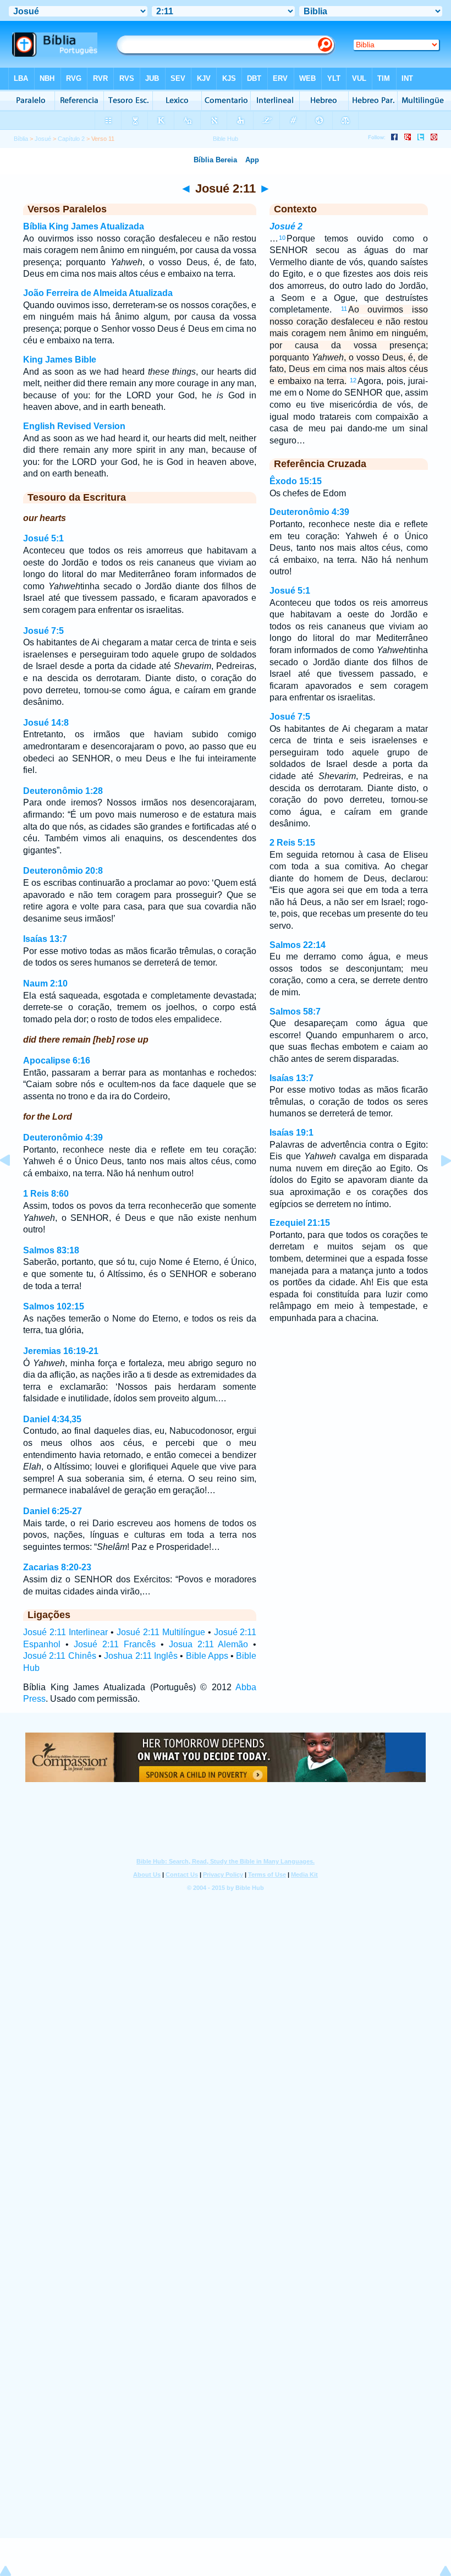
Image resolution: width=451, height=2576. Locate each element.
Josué (43, 139)
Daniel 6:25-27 (53, 1511)
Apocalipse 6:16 (57, 1060)
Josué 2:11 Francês (115, 1644)
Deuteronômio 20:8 (63, 871)
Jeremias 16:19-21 (61, 1351)
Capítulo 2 (71, 139)
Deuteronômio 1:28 (63, 791)
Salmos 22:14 (298, 945)
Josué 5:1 (43, 538)
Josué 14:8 (46, 723)
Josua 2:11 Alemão (209, 1644)
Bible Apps (207, 1656)
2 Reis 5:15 (292, 843)
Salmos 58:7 (295, 1012)
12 (353, 380)
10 (282, 238)
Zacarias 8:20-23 (57, 1567)
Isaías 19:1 (291, 1133)
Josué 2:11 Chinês (60, 1656)
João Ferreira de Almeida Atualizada (98, 293)
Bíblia (21, 139)
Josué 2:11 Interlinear (65, 1632)
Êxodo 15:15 (296, 481)
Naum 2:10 (45, 983)
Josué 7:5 (43, 631)
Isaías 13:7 (45, 939)
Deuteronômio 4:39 (63, 1138)
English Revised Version (74, 426)
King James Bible (60, 360)
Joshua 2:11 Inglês (141, 1656)
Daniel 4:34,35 (52, 1419)
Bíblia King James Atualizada (84, 226)
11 (344, 309)
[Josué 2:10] (14, 1185)
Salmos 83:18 (51, 1250)
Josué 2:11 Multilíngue (161, 1632)
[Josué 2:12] (437, 1185)
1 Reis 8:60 (46, 1194)
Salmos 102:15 (54, 1306)
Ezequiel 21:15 (300, 1223)
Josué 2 (286, 226)
